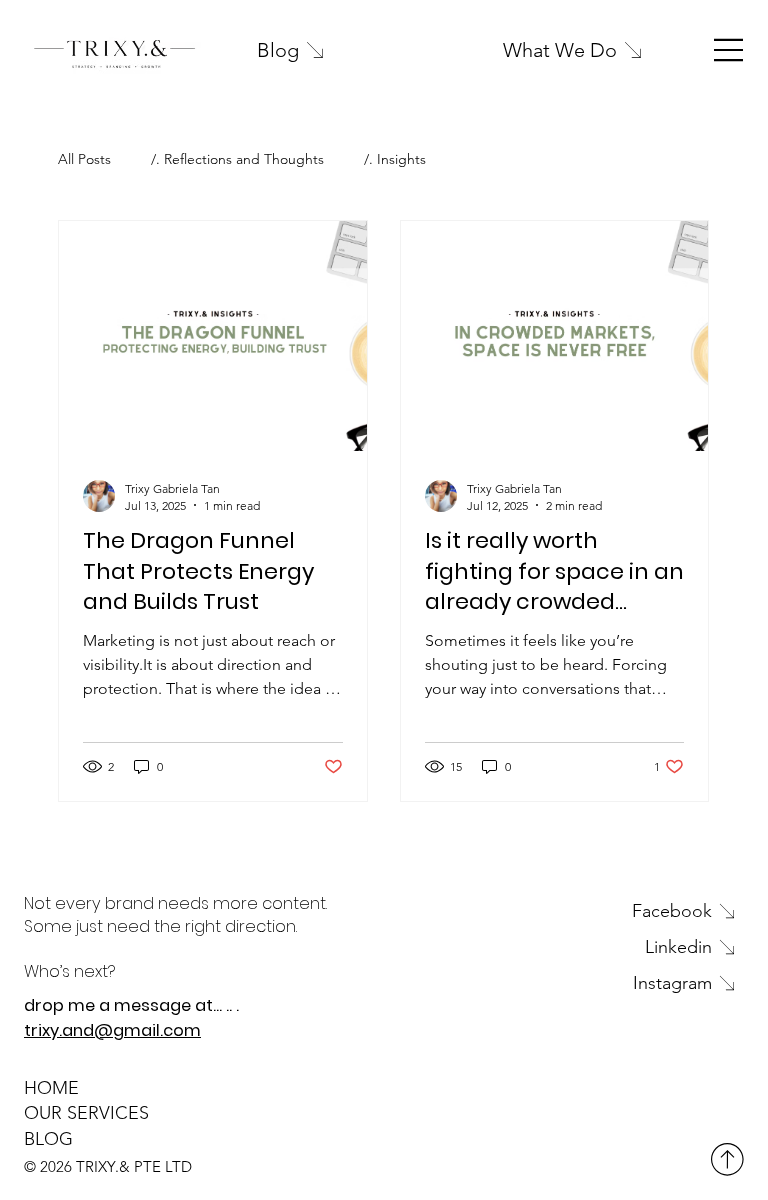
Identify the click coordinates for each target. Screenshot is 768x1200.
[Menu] (729, 50)
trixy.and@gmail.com (112, 1030)
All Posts (84, 159)
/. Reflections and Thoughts (237, 159)
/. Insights (395, 159)
